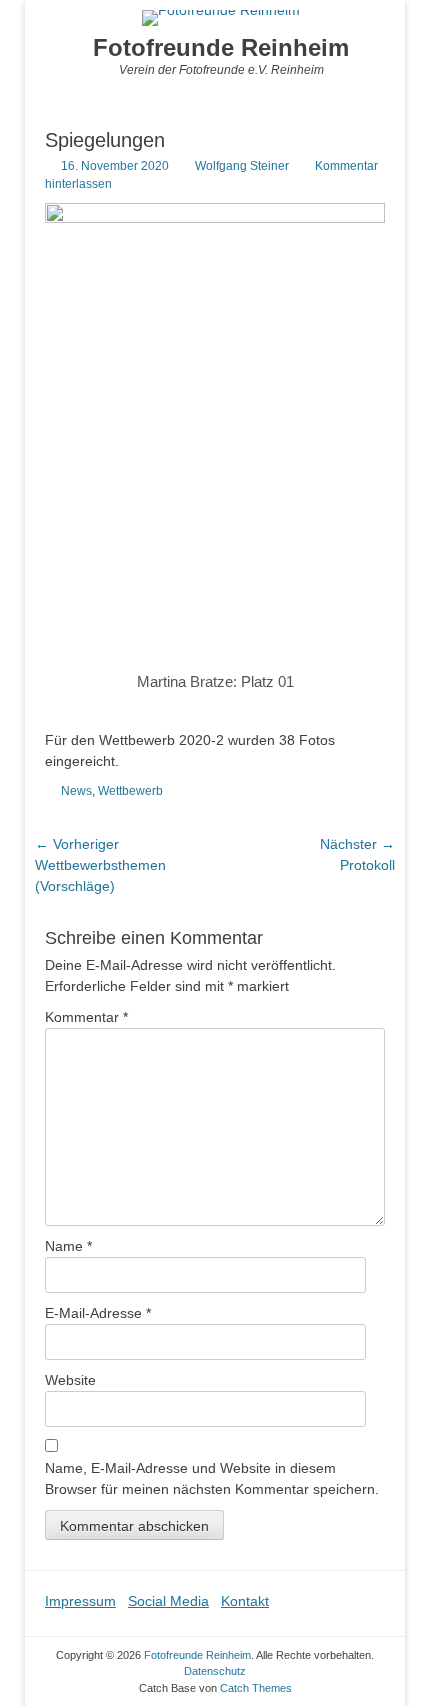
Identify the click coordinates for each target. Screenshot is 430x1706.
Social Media (168, 1601)
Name (68, 1246)
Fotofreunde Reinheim (221, 47)
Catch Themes (256, 1688)
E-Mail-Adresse (98, 1313)
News (76, 791)
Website (70, 1380)
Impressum (80, 1601)
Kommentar (86, 1017)
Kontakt (245, 1601)
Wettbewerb (130, 791)
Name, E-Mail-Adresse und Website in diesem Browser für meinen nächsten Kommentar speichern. (212, 1478)
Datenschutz (215, 1671)
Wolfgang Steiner (242, 166)
